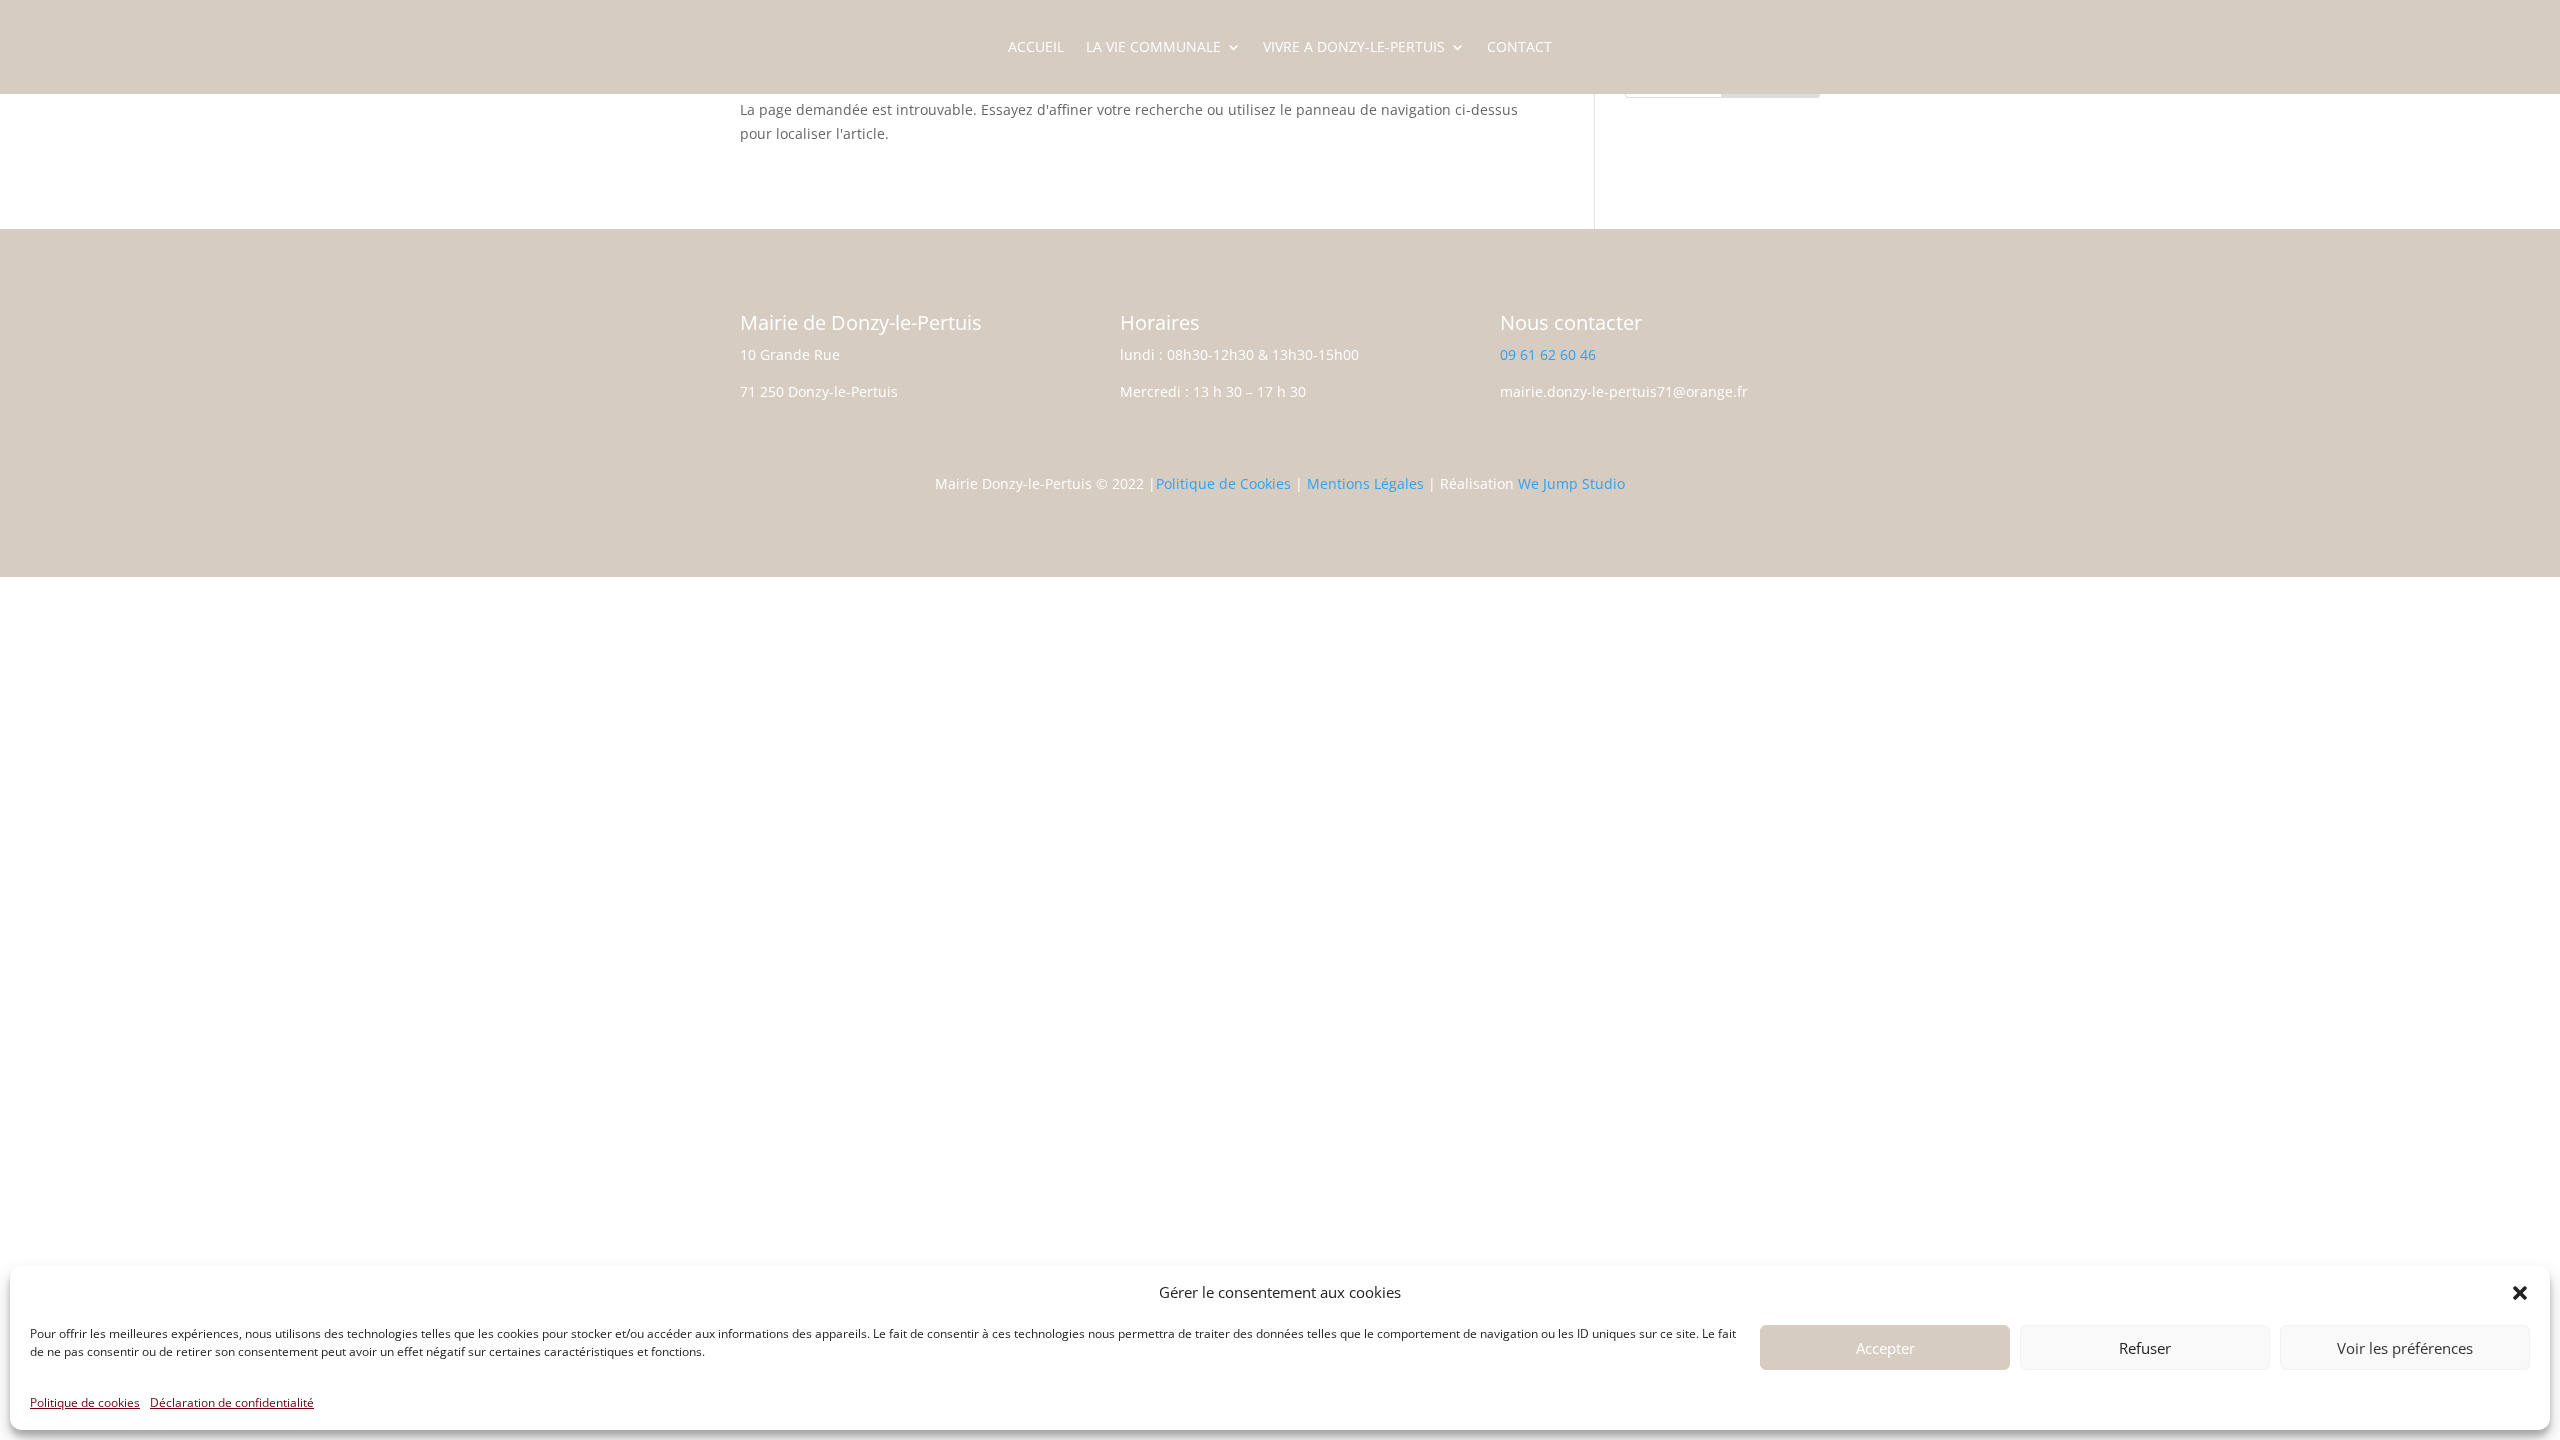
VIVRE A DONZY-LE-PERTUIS (1354, 48)
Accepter (1885, 1348)
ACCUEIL (1036, 48)
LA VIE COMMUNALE (1153, 48)
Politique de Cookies (1223, 483)
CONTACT (1519, 48)
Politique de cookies (85, 1402)
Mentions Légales (1365, 483)
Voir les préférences (2405, 1348)
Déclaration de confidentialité (232, 1402)
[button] (2520, 1293)
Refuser (2145, 1348)
